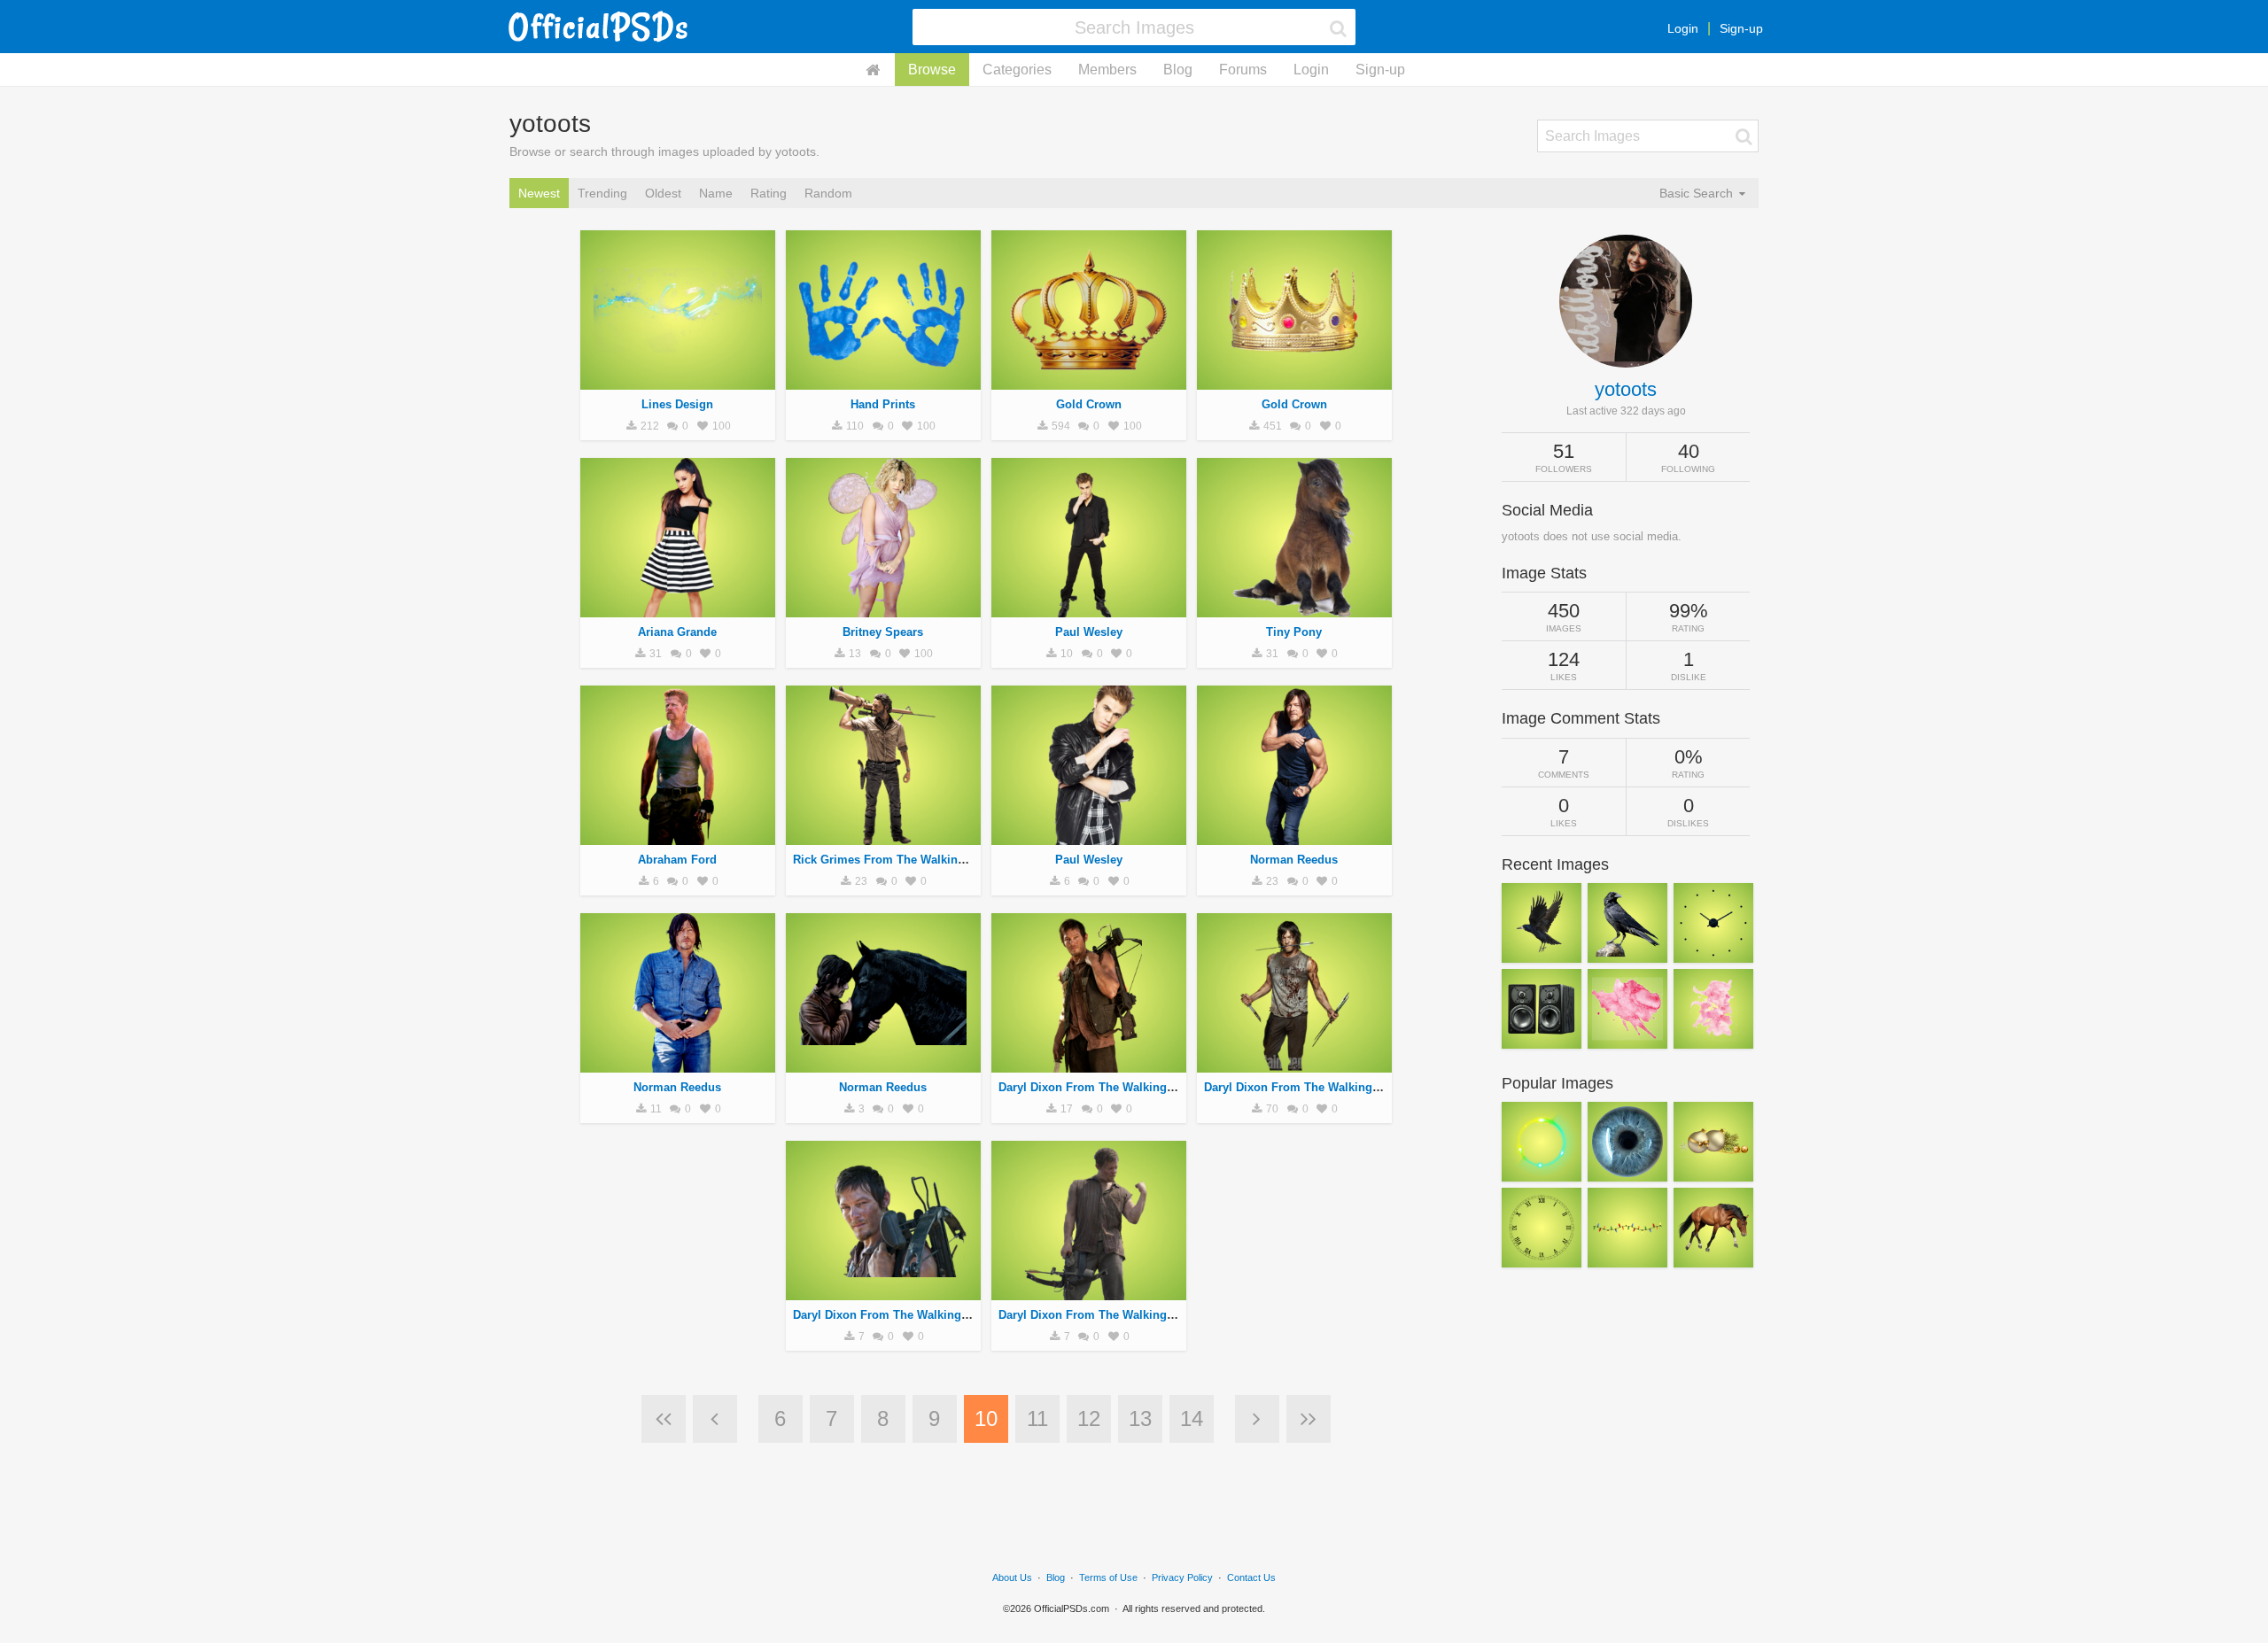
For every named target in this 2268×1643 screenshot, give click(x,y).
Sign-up (1741, 28)
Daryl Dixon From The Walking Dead (1098, 1087)
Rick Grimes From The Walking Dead (894, 860)
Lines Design (677, 404)
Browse (932, 70)
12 (1089, 1418)
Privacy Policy (1182, 1577)
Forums (1243, 70)
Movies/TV (677, 835)
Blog (1178, 70)
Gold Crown (1089, 404)
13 (1140, 1418)
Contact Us (1251, 1577)
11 (1037, 1418)
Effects (677, 380)
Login (1683, 28)
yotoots (1626, 389)
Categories (1017, 70)
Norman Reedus (1294, 860)
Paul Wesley (1089, 632)
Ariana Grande (677, 632)
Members (1107, 70)
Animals (1294, 608)
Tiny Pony (1294, 632)
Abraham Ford (677, 860)
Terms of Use (1108, 1577)
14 (1192, 1418)
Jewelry (1089, 380)
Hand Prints (883, 404)
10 (986, 1418)
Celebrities (677, 608)
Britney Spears (883, 632)
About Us (1012, 1577)
